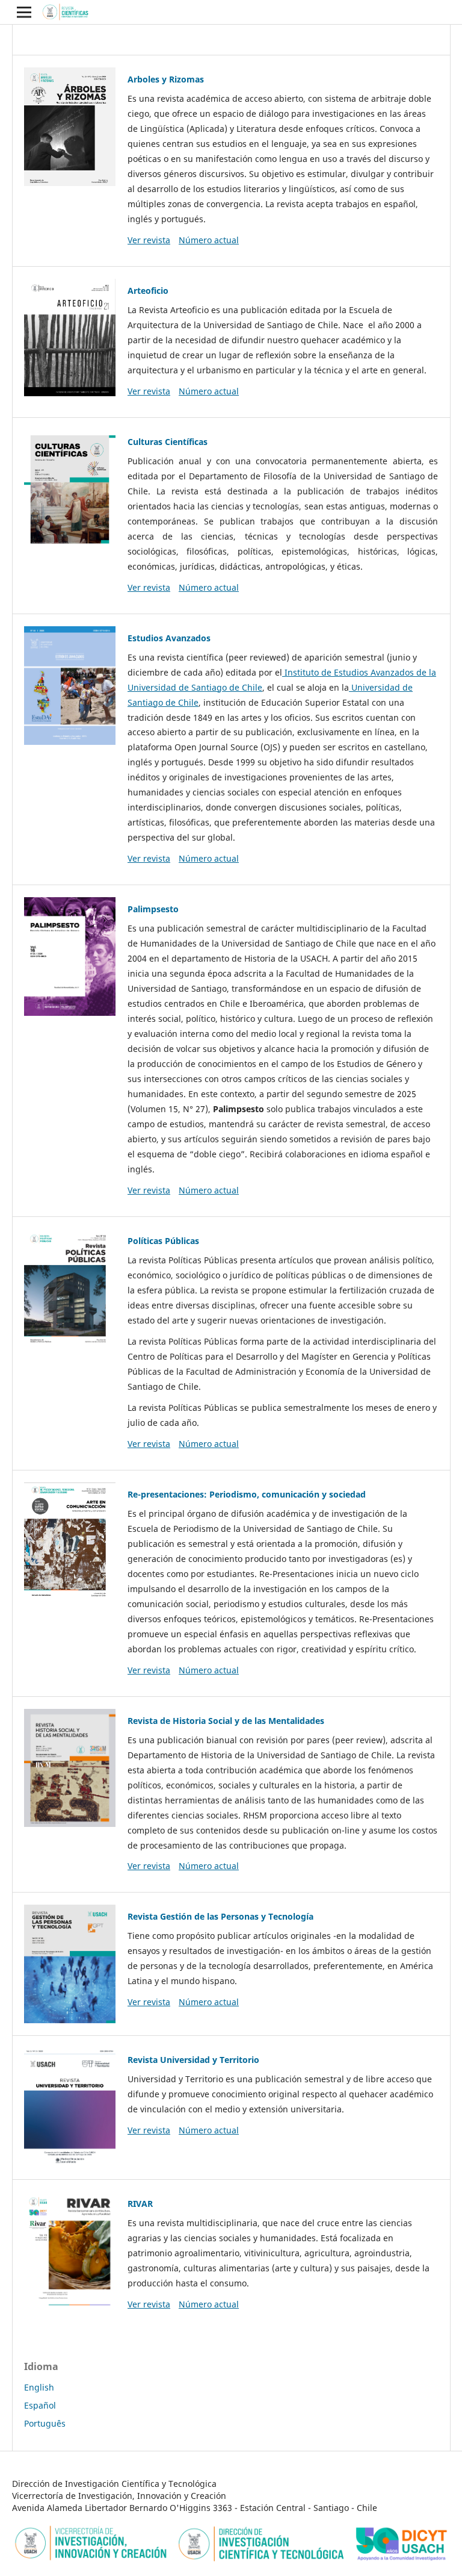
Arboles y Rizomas (166, 79)
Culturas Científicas (168, 442)
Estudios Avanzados (169, 638)
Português (45, 2423)
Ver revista (149, 240)
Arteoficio (148, 291)
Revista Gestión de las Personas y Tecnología (220, 1916)
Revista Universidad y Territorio (193, 2060)
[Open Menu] (24, 12)
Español (40, 2405)
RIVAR (140, 2204)
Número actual (209, 240)
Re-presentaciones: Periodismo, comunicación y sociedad (247, 1494)
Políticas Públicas (163, 1241)
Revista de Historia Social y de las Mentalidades (226, 1721)
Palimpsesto (153, 909)
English (39, 2387)
